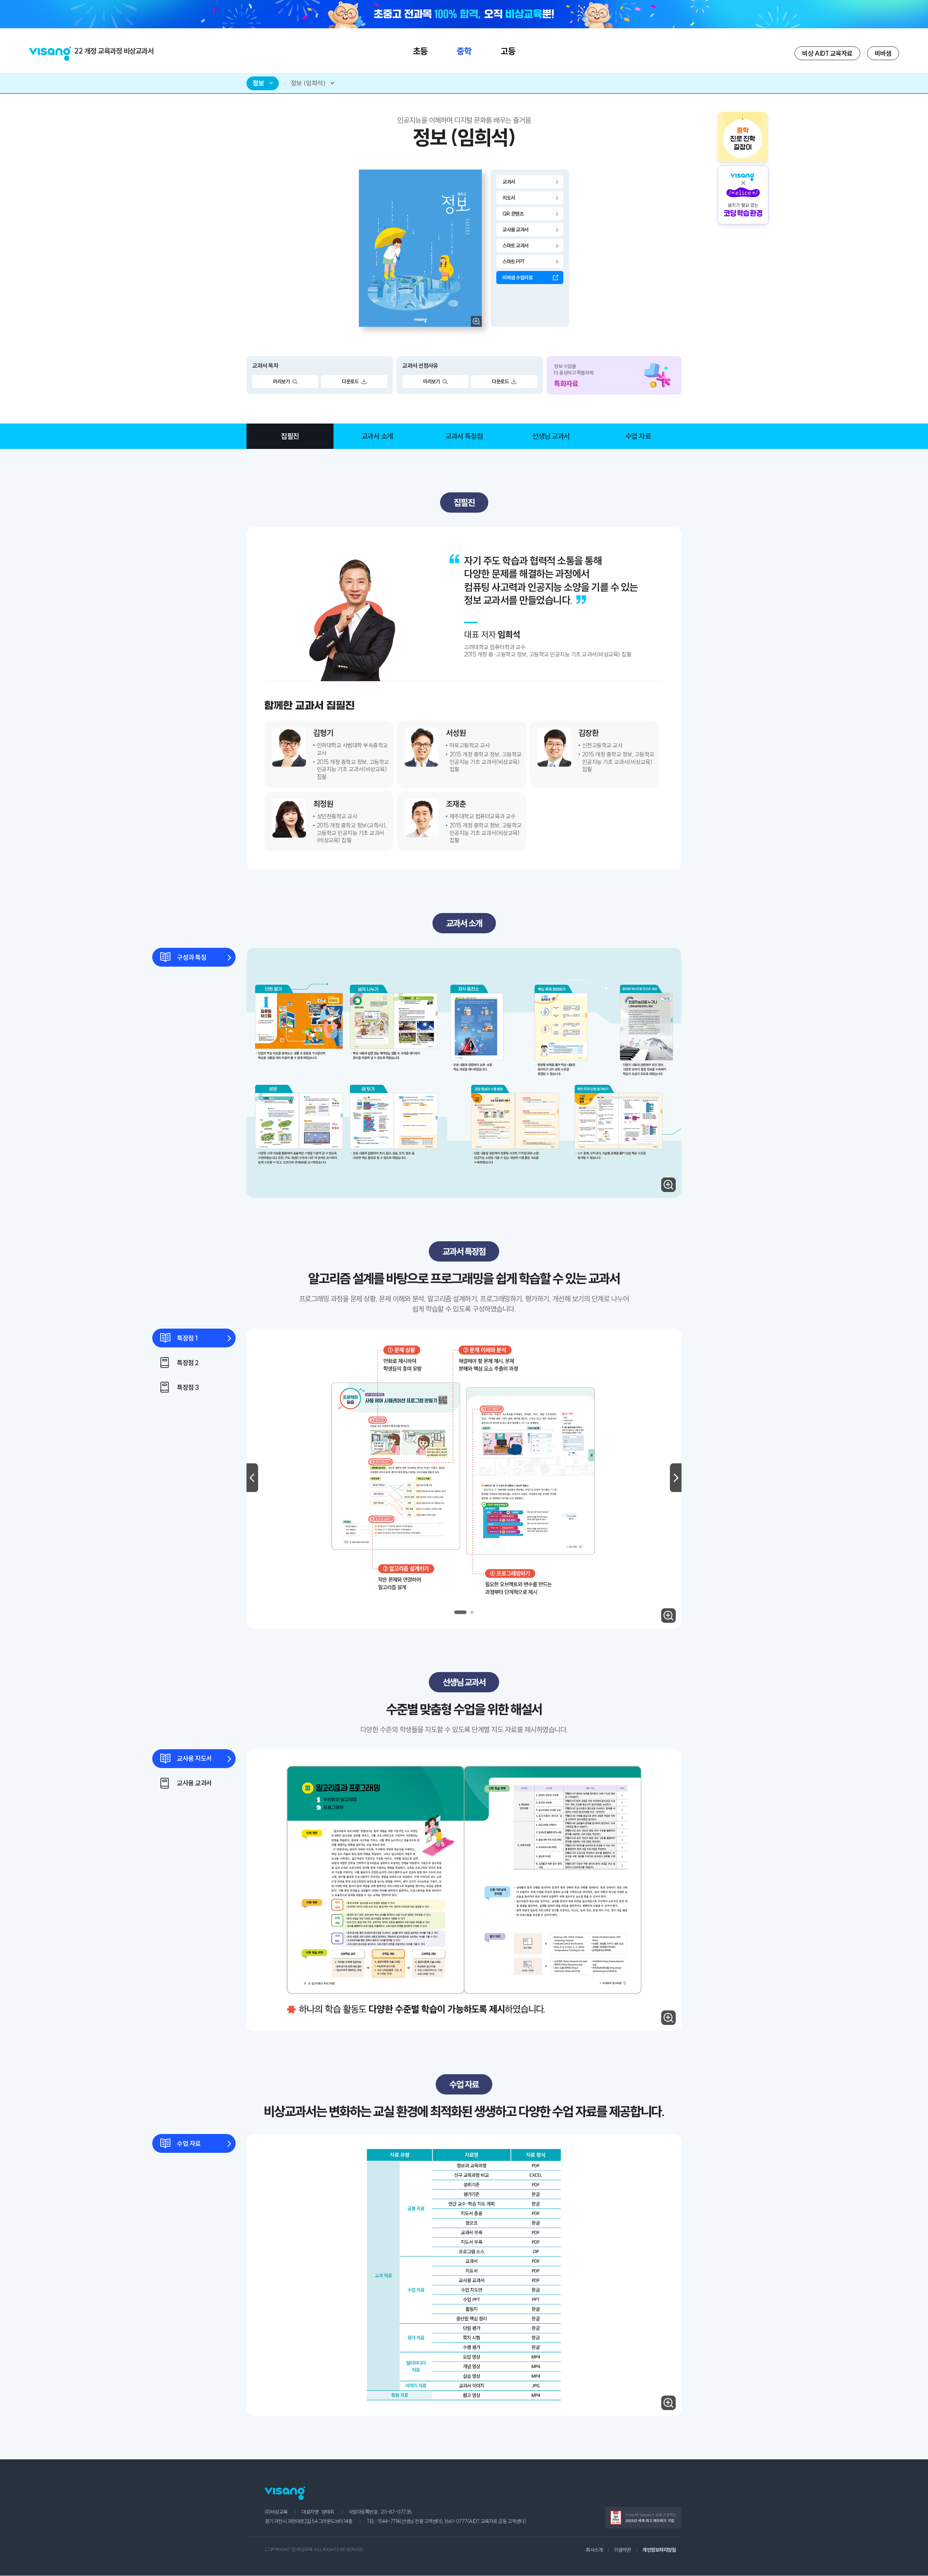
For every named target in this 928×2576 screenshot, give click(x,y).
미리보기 (281, 382)
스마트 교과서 (515, 246)
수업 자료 (638, 436)
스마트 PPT (514, 262)
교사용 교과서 (515, 230)
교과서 (509, 182)
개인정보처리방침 (659, 2550)
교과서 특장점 (464, 436)
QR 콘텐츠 (513, 214)
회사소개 (594, 2550)
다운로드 (350, 382)
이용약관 (622, 2550)
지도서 (509, 198)
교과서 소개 (377, 436)
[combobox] (263, 83)
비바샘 (883, 53)
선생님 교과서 (551, 436)
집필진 (290, 436)
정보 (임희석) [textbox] (308, 83)
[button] (460, 1612)
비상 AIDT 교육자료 (827, 53)
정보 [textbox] (258, 83)
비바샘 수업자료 (517, 278)
